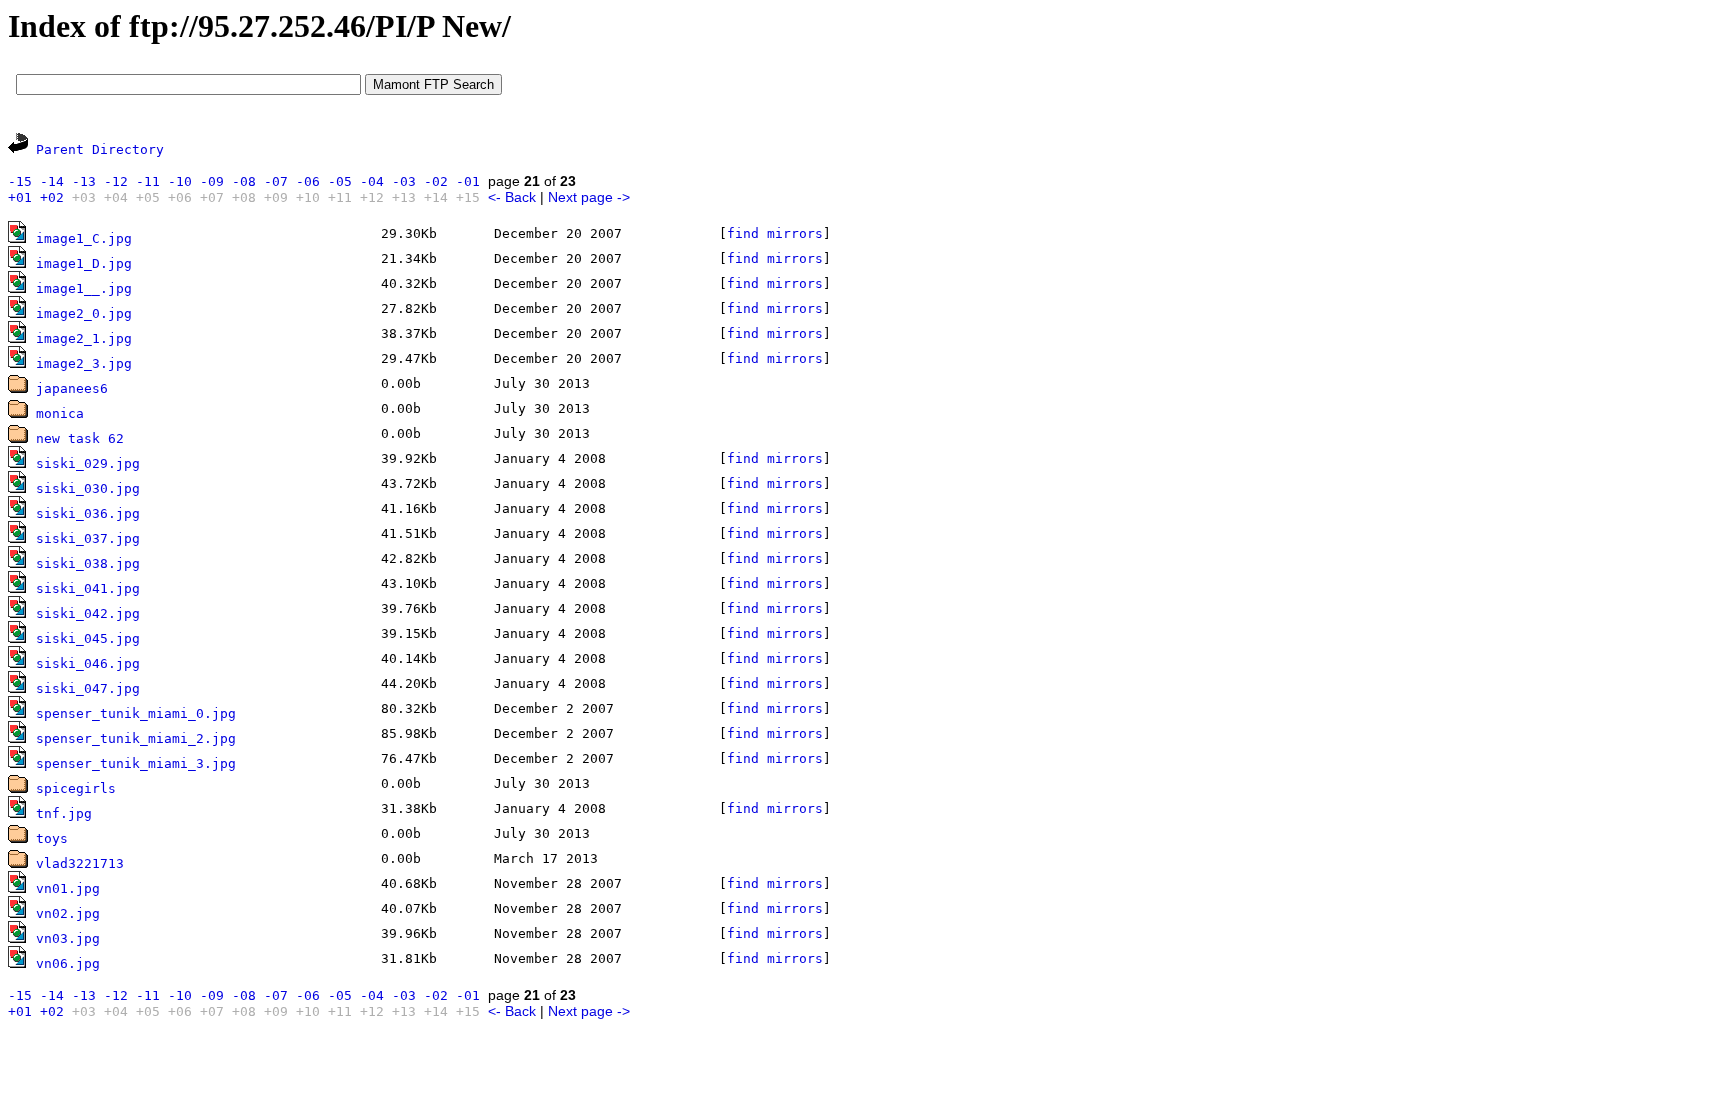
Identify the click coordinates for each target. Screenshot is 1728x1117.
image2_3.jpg (84, 363)
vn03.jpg (68, 938)
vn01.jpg (68, 888)
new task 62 (80, 438)
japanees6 (72, 388)
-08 (244, 181)
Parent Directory (100, 149)
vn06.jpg (68, 963)
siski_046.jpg (88, 663)
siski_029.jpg (88, 463)
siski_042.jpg (88, 613)
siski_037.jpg (88, 538)
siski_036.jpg (88, 513)
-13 (84, 181)
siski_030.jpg (88, 488)
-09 (212, 181)
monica (60, 413)
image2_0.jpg (84, 313)
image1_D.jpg (84, 263)
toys (52, 838)
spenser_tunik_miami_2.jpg (136, 738)
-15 (20, 181)
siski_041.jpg (88, 588)
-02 (436, 181)
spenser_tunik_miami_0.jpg (136, 713)
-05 (340, 181)
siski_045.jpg (88, 638)
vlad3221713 (80, 863)
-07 (276, 181)
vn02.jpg (68, 913)
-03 (404, 181)
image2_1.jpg (84, 338)
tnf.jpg (64, 813)
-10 (180, 181)
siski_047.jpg (88, 688)
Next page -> (589, 197)
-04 (372, 181)
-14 (52, 181)
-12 (116, 181)
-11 (148, 181)
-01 (468, 181)
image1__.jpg (84, 288)
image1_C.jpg (84, 238)
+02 (52, 197)
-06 (308, 181)
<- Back (512, 197)
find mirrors (775, 233)
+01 (20, 197)
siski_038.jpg (88, 563)
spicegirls (76, 788)
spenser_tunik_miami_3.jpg (136, 763)
